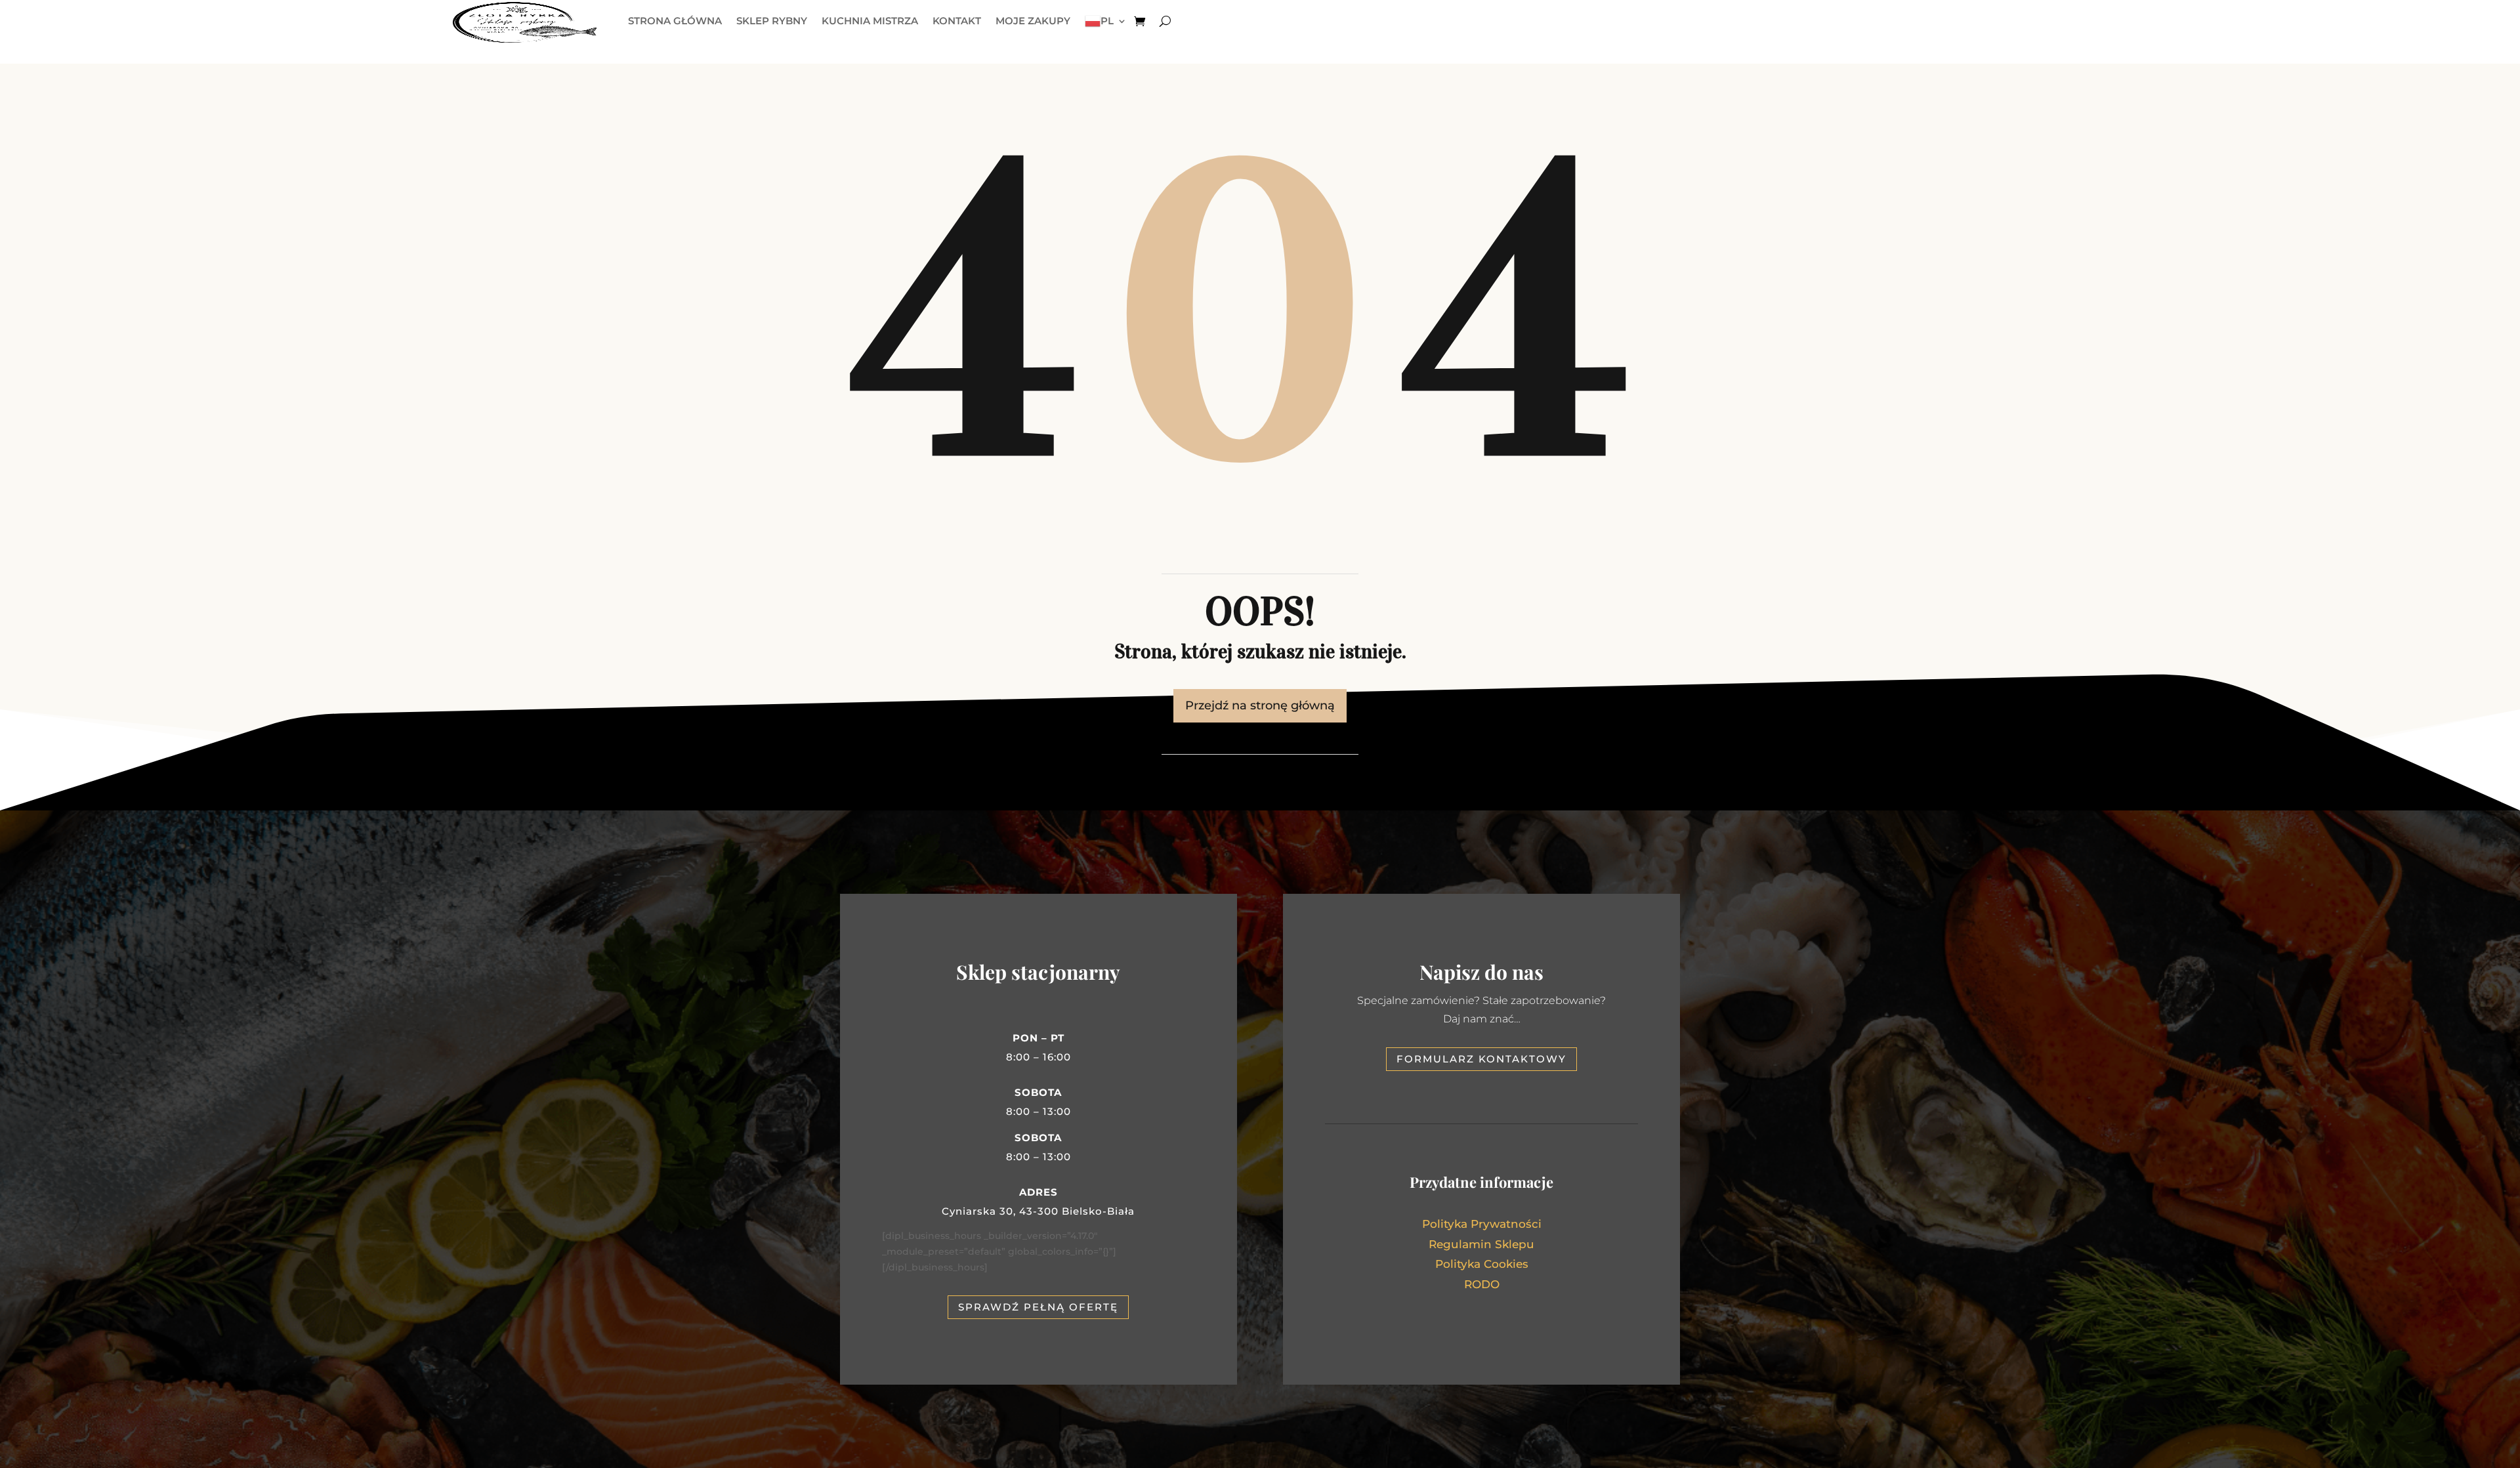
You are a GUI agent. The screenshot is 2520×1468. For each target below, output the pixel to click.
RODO (1482, 1284)
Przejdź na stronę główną (1260, 705)
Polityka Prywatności (1482, 1224)
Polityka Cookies (1482, 1264)
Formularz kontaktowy (1481, 1059)
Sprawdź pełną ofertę (1038, 1307)
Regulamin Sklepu (1481, 1244)
